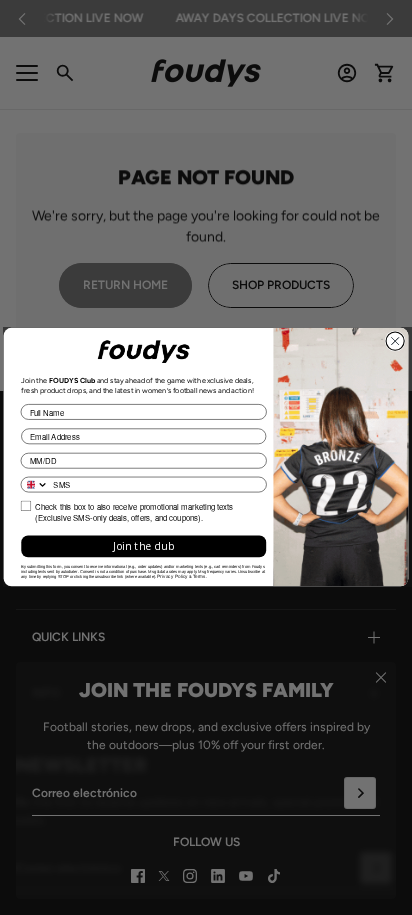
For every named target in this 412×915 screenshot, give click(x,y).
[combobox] (34, 485)
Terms (199, 576)
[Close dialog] (395, 341)
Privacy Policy (172, 576)
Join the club (143, 547)
